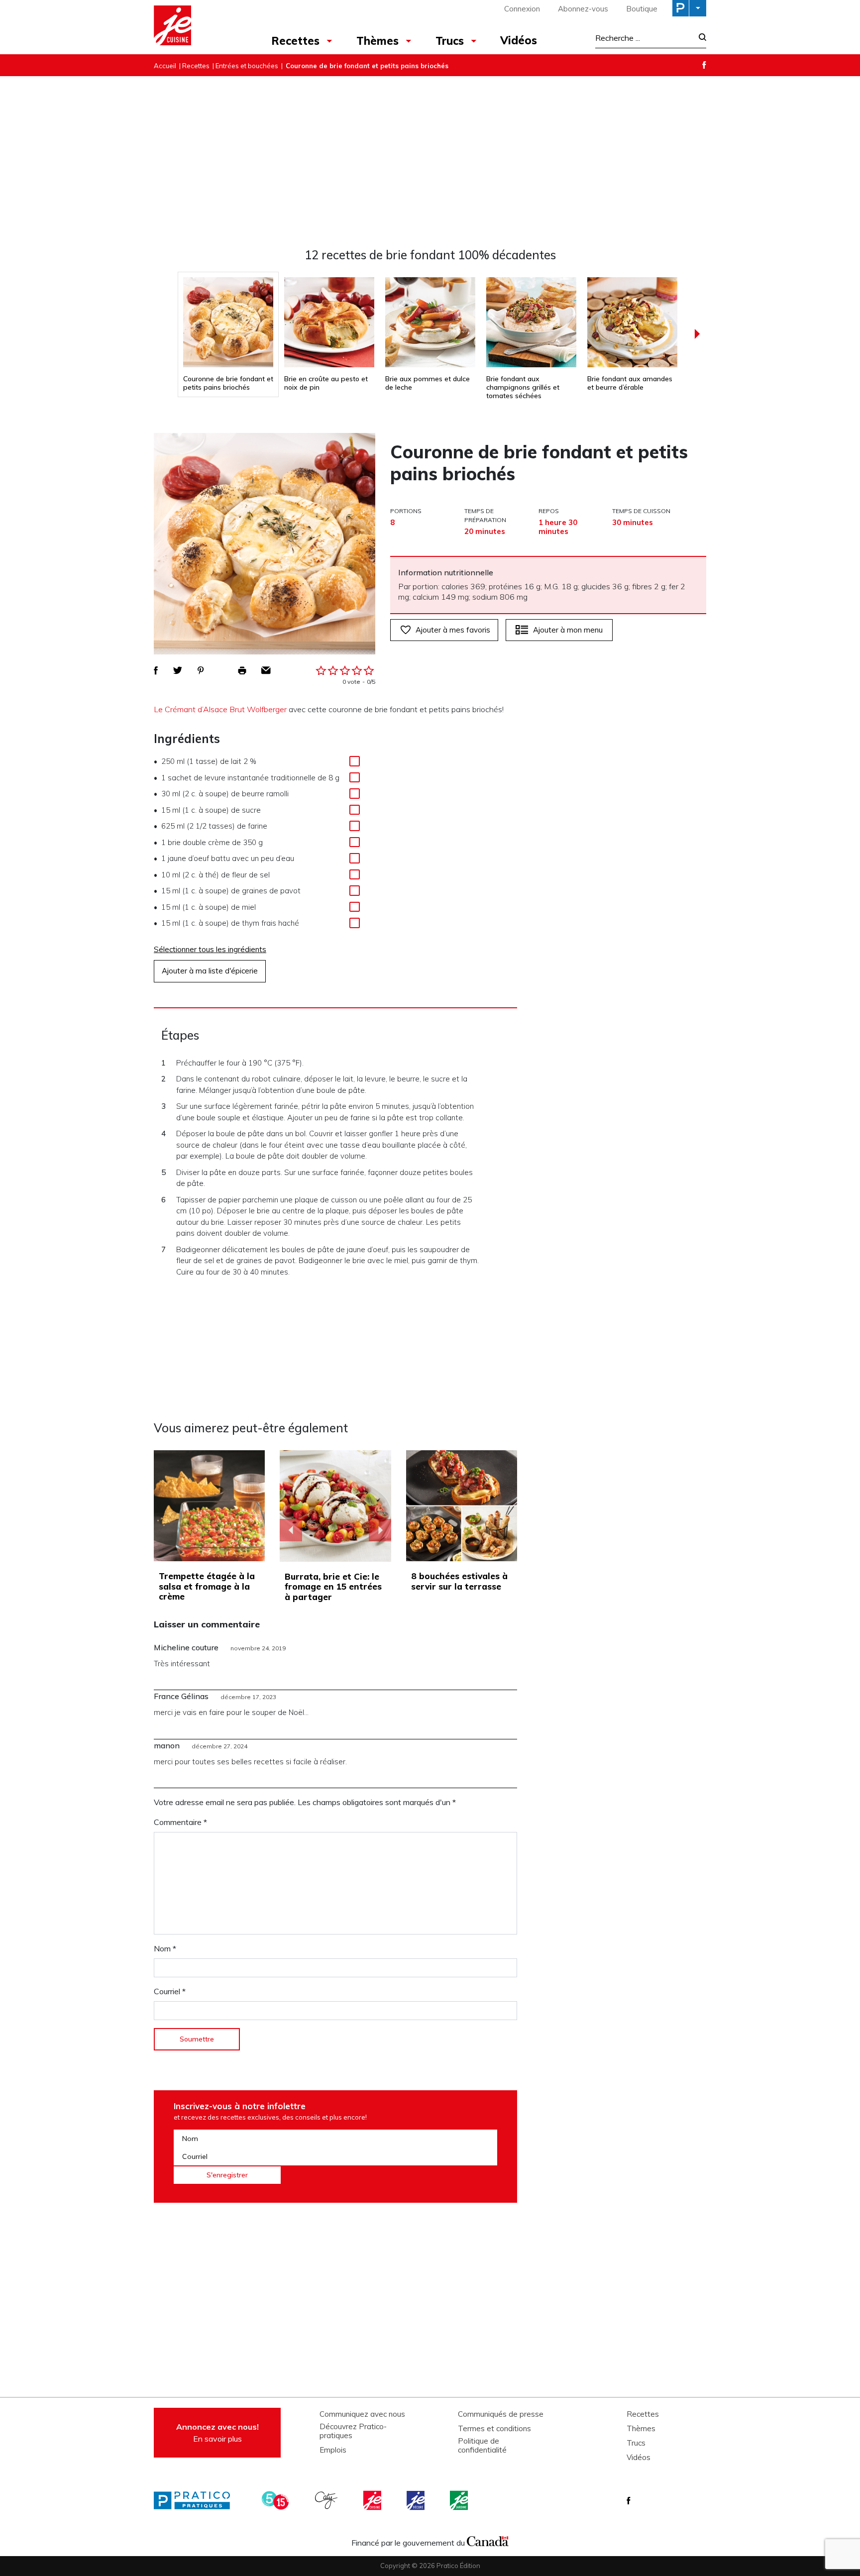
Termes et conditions (494, 2429)
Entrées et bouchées (247, 66)
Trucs (450, 41)
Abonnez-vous (583, 9)
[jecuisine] (373, 2500)
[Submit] (699, 38)
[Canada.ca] (488, 2540)
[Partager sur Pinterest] (201, 670)
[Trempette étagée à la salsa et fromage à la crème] (209, 1506)
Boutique (642, 9)
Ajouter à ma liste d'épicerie (210, 971)
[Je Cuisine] (197, 27)
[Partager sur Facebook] (156, 670)
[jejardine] (460, 2500)
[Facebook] (704, 65)
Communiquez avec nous (362, 2414)
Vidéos (519, 40)
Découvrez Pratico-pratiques (353, 2431)
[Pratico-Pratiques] (196, 2500)
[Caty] (327, 2500)
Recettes (295, 41)
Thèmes (377, 41)
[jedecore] (417, 2500)
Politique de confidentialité (482, 2446)
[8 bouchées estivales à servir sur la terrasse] (462, 1506)
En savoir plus (217, 2433)
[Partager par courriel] (266, 670)
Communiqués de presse (501, 2414)
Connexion (522, 9)
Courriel (170, 1991)
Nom (165, 1948)
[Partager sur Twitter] (178, 670)
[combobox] (644, 38)
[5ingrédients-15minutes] (277, 2500)
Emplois (333, 2450)
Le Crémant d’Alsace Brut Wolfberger (220, 709)
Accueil (165, 66)
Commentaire (180, 1822)
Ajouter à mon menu (568, 630)
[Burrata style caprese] (335, 1506)
